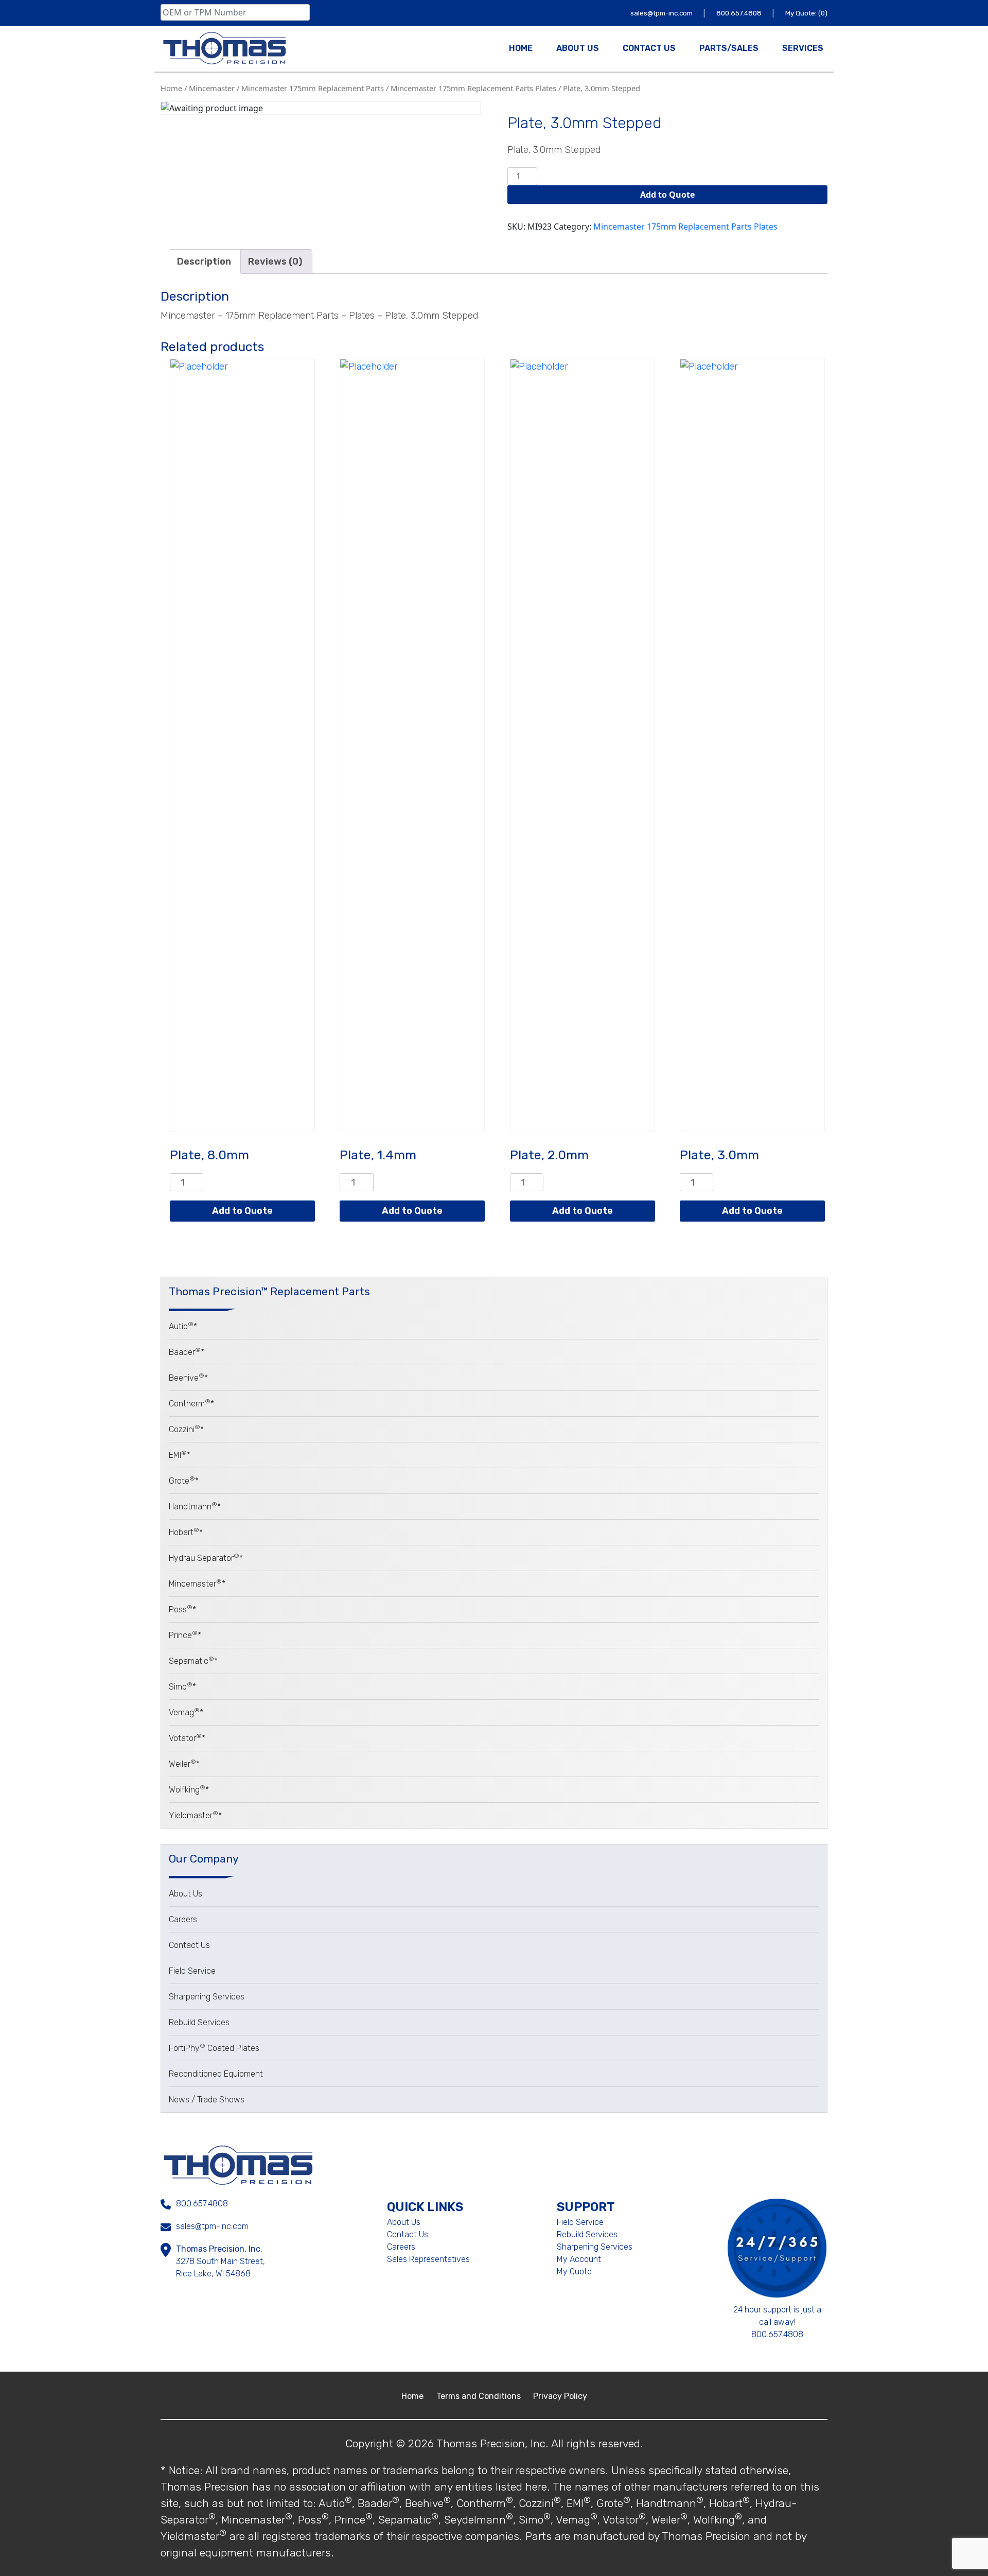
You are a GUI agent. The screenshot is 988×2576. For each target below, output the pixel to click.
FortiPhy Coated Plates (214, 2048)
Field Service (192, 1971)
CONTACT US (649, 48)
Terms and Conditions (480, 2396)
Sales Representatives (428, 2259)
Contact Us (189, 1945)
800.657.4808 (740, 13)
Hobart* (186, 1532)
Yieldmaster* (195, 1815)
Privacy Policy (560, 2396)
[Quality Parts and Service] (224, 48)
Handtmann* (195, 1507)
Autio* (183, 1326)
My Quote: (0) (806, 13)
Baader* (187, 1352)
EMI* (180, 1455)
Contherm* (191, 1404)
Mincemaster (212, 88)
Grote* (184, 1481)
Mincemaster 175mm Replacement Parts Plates (473, 88)
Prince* (185, 1635)
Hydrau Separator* (206, 1558)
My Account (579, 2259)
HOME (521, 48)
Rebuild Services (199, 2022)
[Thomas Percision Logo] (238, 2164)
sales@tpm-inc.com (662, 13)
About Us (186, 1894)
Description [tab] (204, 262)
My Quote (574, 2272)
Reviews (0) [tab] (275, 262)
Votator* (187, 1738)
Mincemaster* (197, 1584)
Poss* (182, 1609)
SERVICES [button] (803, 48)
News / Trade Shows (207, 2100)
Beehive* (188, 1378)
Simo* (182, 1687)
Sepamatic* (193, 1661)
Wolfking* (189, 1790)
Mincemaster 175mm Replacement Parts (313, 88)
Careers (183, 1919)
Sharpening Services (207, 1997)
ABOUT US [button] (578, 48)
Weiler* (184, 1764)
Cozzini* (186, 1429)
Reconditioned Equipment (216, 2074)
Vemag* (186, 1712)
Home (171, 88)
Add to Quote (667, 195)
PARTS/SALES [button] (729, 48)
